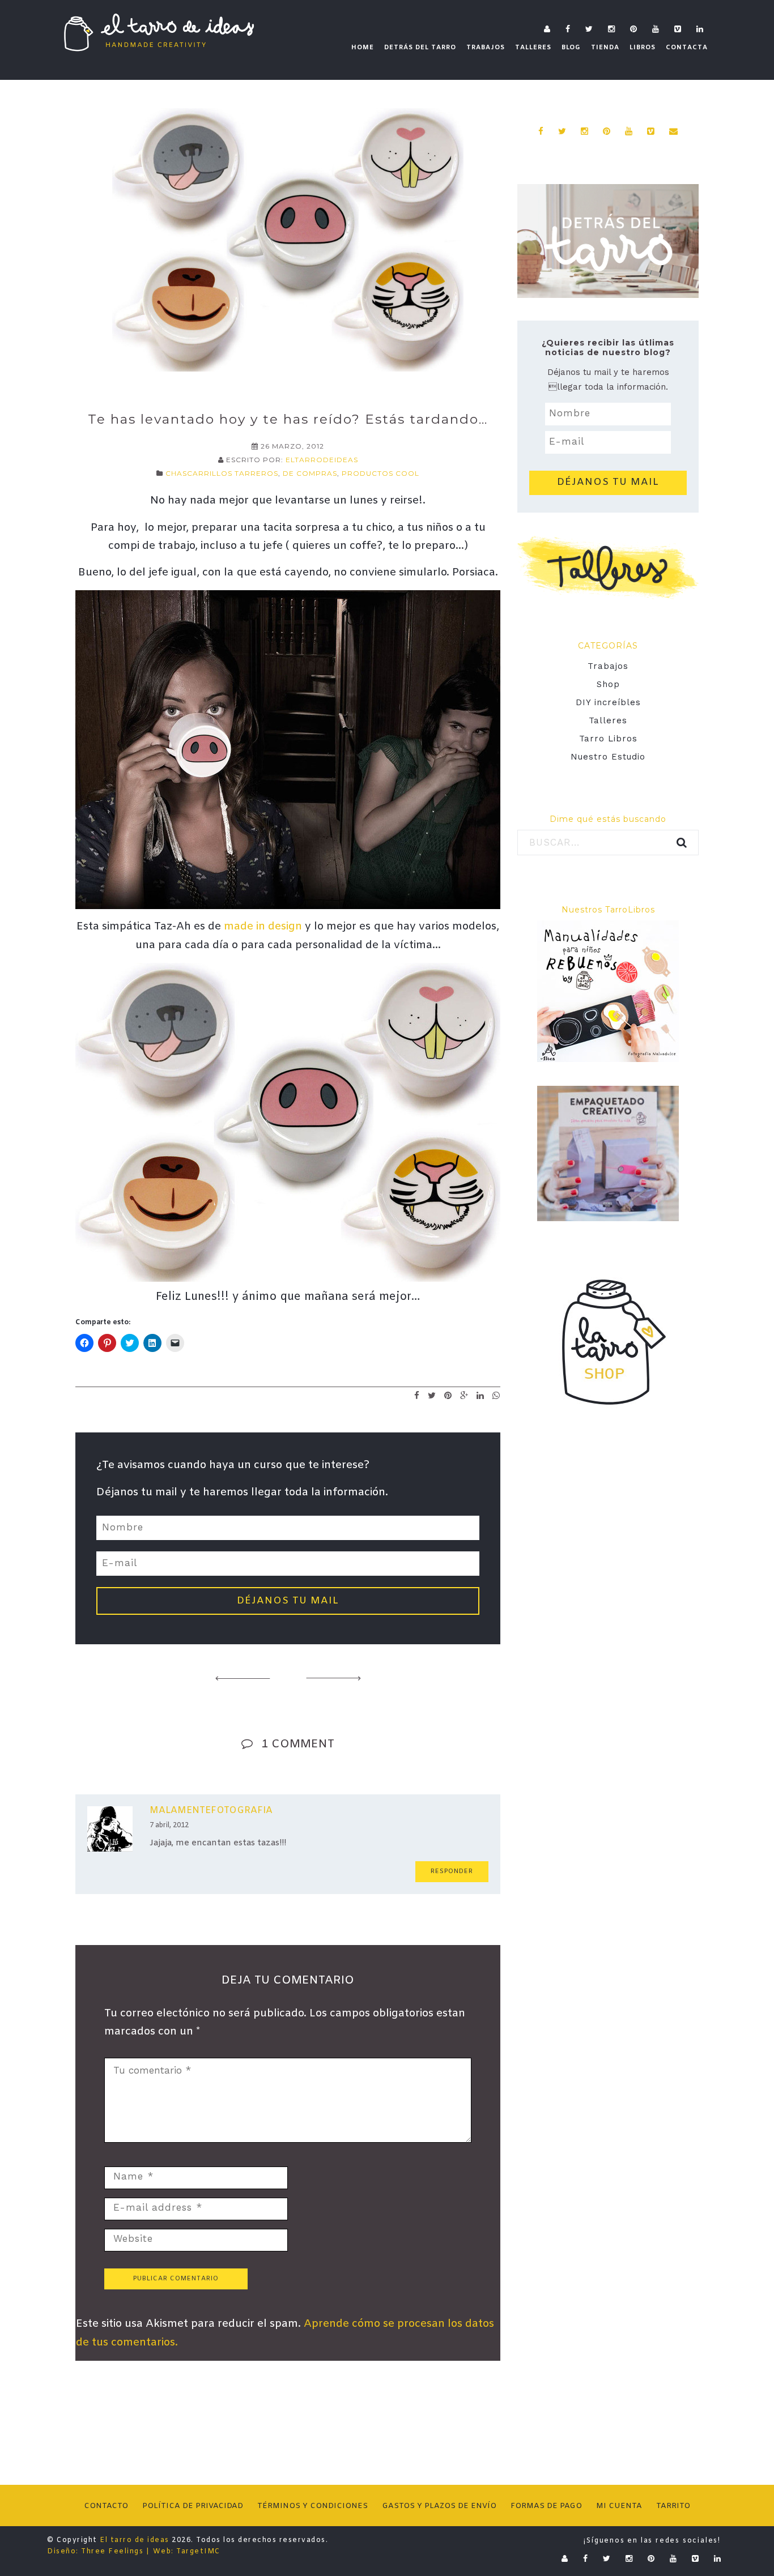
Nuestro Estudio (608, 757)
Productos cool (380, 473)
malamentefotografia (211, 1811)
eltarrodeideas (322, 460)
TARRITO (673, 2506)
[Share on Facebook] (417, 1395)
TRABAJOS (486, 48)
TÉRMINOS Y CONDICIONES (312, 2506)
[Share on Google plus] (464, 1395)
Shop (608, 684)
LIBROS (643, 48)
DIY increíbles (608, 702)
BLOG (571, 48)
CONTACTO (106, 2506)
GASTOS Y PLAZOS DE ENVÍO (439, 2506)
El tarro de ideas (135, 2540)
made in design (263, 927)
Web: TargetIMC (187, 2552)
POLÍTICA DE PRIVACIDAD (193, 2506)
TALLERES (533, 48)
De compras (310, 473)
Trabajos (608, 666)
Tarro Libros (608, 739)
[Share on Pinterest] (448, 1395)
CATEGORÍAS (608, 646)
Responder (452, 1871)
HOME (363, 48)
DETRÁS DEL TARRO (420, 48)
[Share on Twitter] (432, 1395)
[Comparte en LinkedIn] (480, 1395)
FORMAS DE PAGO (546, 2506)
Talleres (608, 720)
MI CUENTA (619, 2506)
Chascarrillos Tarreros (222, 473)
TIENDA (605, 48)
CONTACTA (687, 48)
